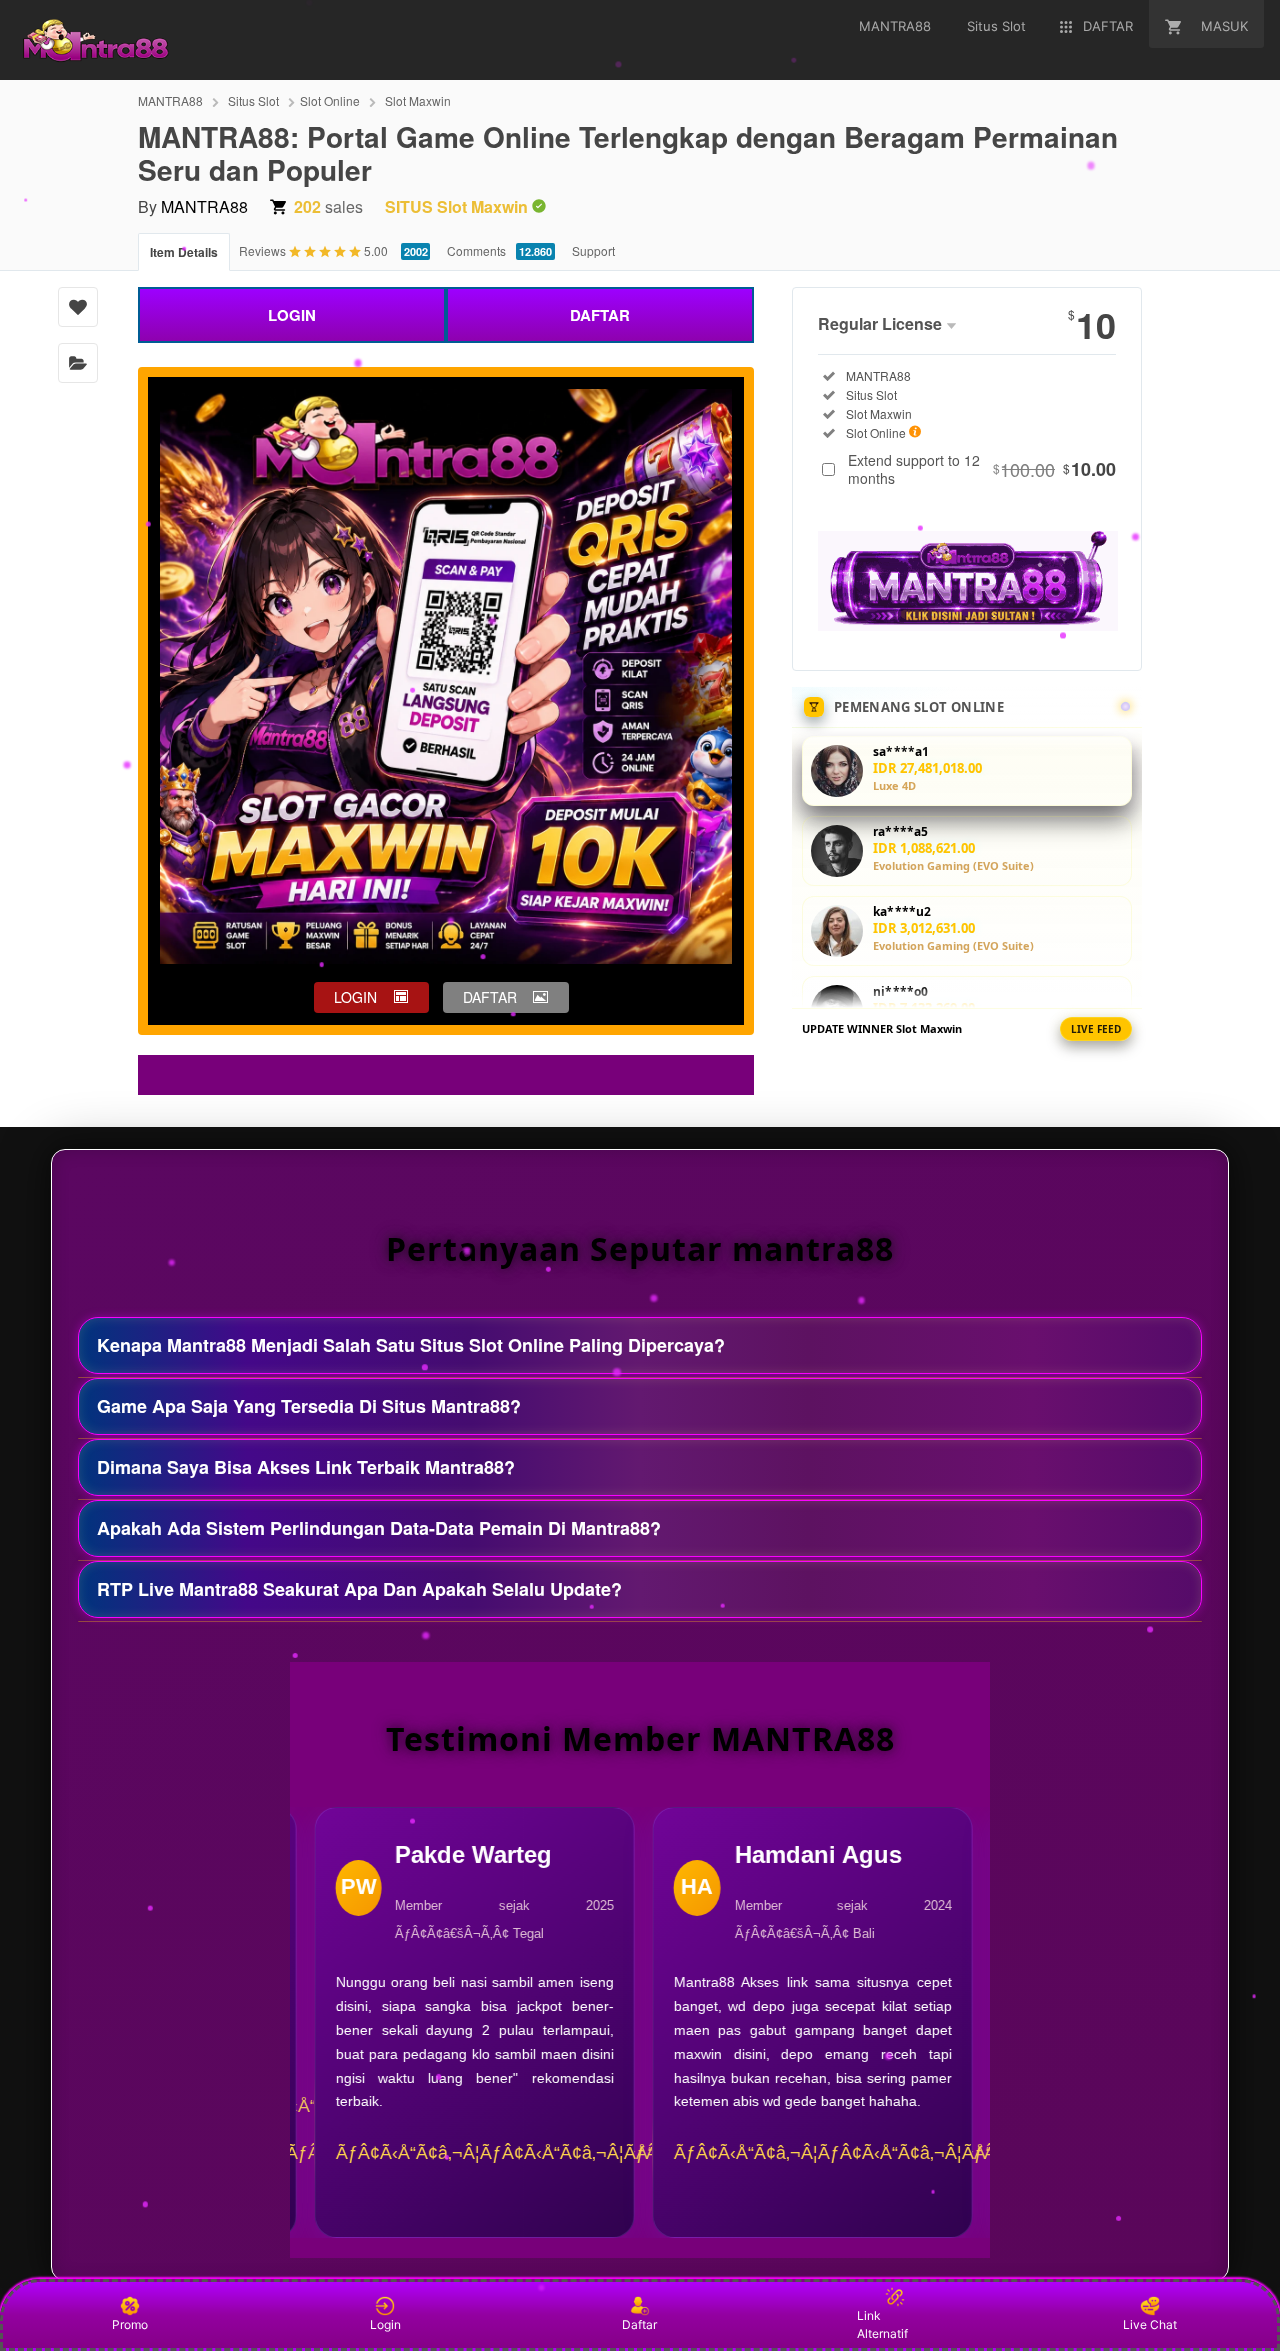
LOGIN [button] (355, 997)
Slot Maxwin (418, 100)
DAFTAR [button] (490, 997)
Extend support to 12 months (982, 469)
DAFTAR (600, 315)
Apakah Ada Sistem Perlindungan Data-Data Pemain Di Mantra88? (379, 1528)
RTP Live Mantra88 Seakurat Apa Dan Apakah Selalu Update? (359, 1589)
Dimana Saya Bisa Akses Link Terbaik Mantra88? (306, 1467)
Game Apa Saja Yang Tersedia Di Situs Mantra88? (309, 1406)
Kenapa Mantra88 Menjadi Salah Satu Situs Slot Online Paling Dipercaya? (411, 1345)
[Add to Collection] (78, 363)
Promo (130, 2324)
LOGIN (292, 315)
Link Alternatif (882, 2324)
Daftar (639, 2324)
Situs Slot (253, 100)
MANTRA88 (170, 100)
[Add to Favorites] (78, 307)
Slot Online (330, 100)
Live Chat (1150, 2324)
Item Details (184, 252)
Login (385, 2324)
